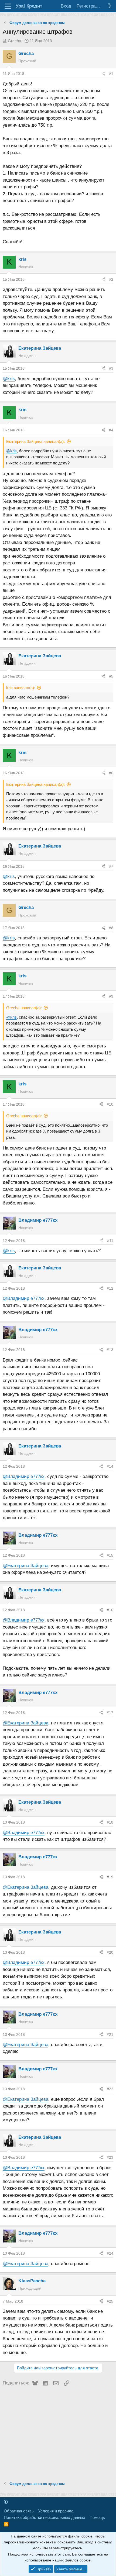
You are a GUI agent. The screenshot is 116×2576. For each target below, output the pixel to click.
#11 (110, 1241)
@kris (9, 379)
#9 (111, 996)
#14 (110, 1466)
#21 (110, 2035)
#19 (110, 1877)
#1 (111, 74)
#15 (110, 1555)
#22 (110, 2089)
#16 (110, 1610)
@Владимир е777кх (24, 1298)
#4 (111, 430)
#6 (111, 773)
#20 (110, 1952)
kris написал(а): (21, 688)
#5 (111, 676)
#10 (110, 1104)
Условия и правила (56, 2511)
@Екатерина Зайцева (25, 1566)
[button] (6, 2502)
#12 (110, 1288)
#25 (110, 2301)
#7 (111, 866)
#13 (110, 1350)
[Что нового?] (109, 6)
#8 (111, 928)
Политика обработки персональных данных (45, 2517)
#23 (110, 2157)
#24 (110, 2253)
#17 (110, 1713)
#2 (111, 279)
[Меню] (8, 6)
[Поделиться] (103, 74)
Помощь (97, 2517)
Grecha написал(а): (24, 1008)
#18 (110, 1822)
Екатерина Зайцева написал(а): (35, 441)
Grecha (14, 41)
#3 (111, 368)
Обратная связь (19, 2511)
